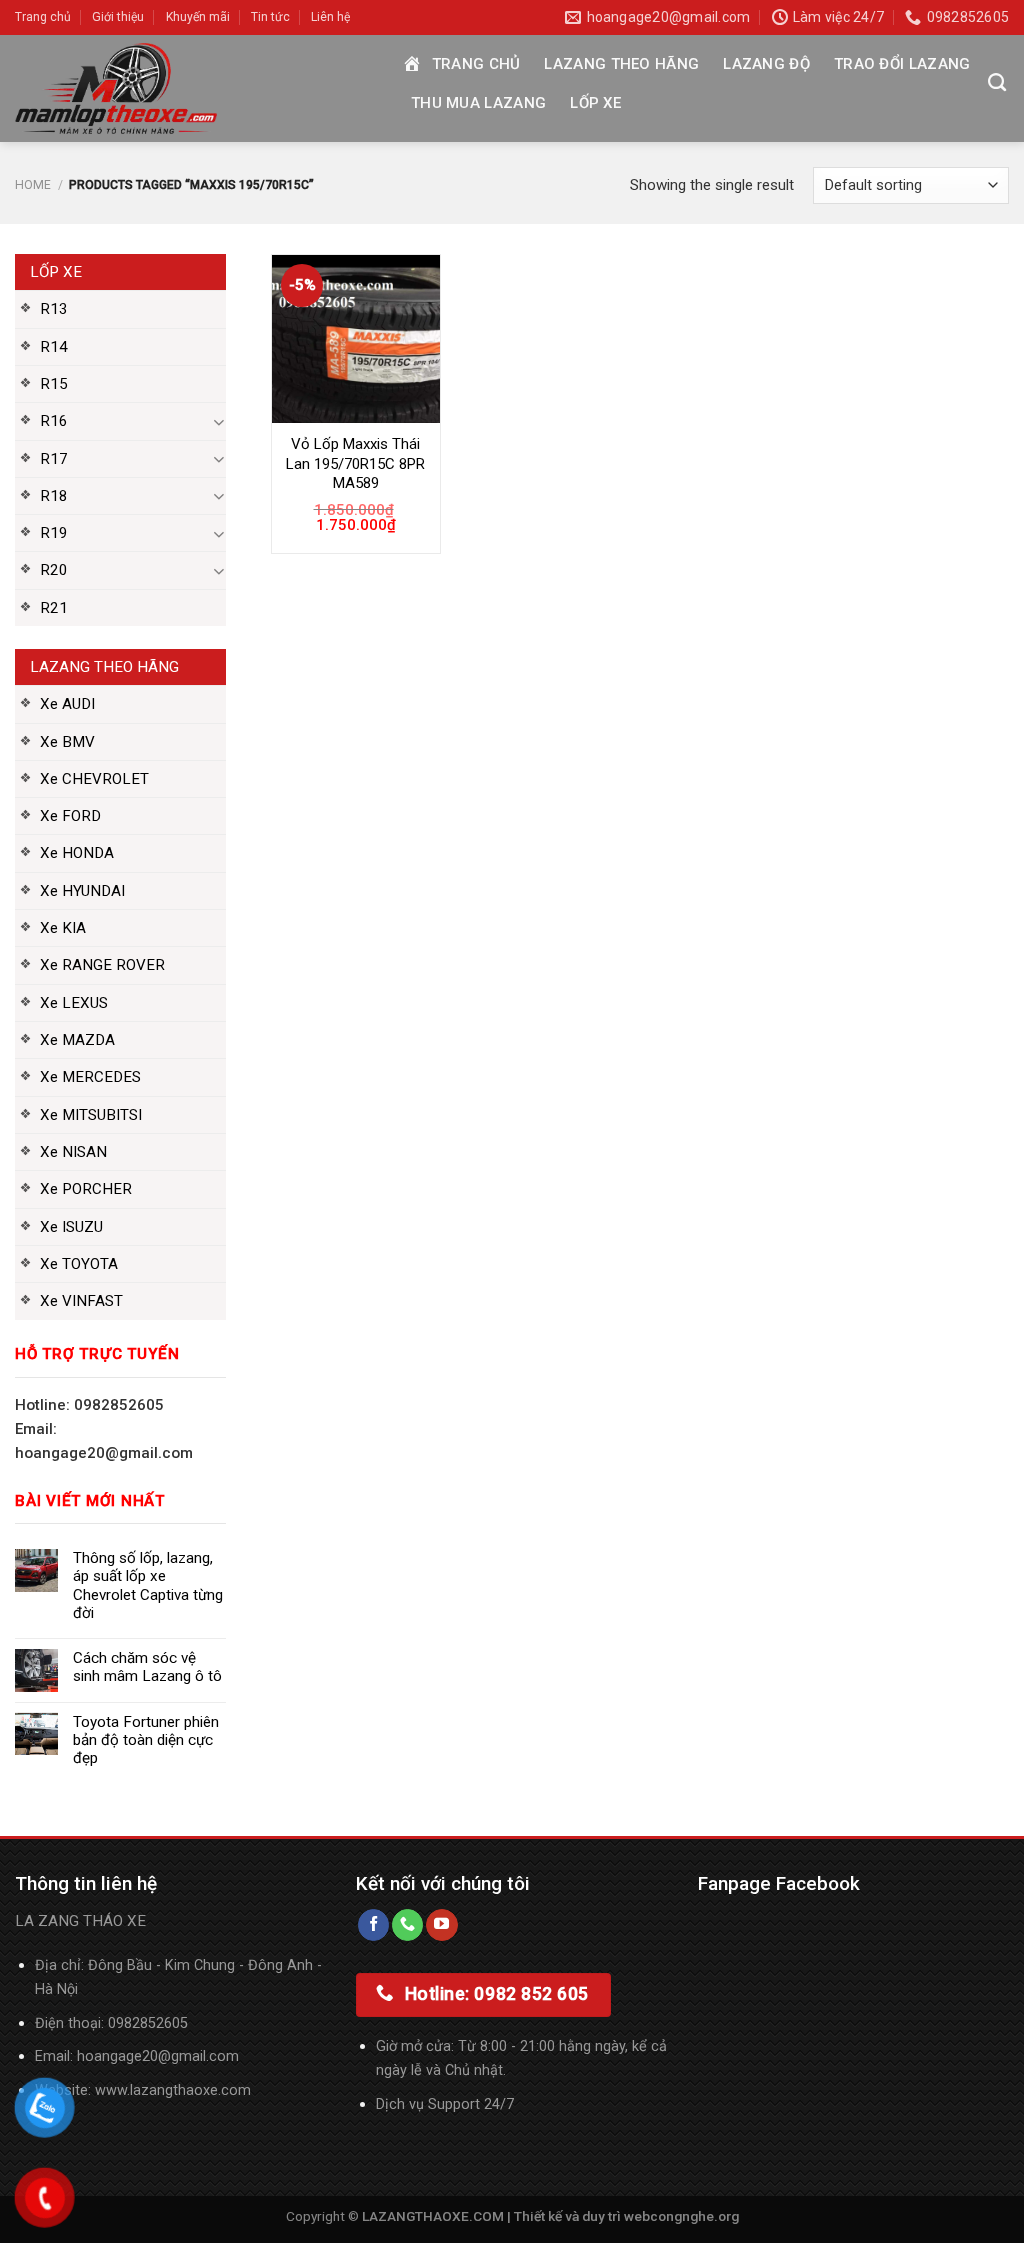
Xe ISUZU (71, 1227)
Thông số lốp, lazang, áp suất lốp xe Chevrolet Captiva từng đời (148, 1585)
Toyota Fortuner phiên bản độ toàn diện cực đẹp (146, 1740)
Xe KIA (63, 928)
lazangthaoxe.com (190, 2090)
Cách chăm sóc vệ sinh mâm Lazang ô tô (147, 1667)
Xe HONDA (77, 853)
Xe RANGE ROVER (102, 965)
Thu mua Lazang (478, 103)
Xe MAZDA (77, 1040)
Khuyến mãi (198, 17)
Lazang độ (766, 64)
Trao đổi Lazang (902, 64)
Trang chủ (43, 17)
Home (33, 185)
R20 (54, 570)
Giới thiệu (118, 17)
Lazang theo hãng (621, 64)
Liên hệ (330, 17)
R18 (54, 496)
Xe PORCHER (86, 1189)
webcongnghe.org (681, 2216)
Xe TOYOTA (79, 1264)
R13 (54, 309)
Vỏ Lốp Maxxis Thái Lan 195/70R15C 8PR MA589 (355, 463)
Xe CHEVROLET (94, 779)
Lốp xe (595, 103)
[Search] (997, 83)
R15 (54, 384)
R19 (54, 533)
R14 (54, 347)
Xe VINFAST (81, 1301)
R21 (54, 608)
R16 (54, 421)
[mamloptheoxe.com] (192, 88)
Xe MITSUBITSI (91, 1115)
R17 (54, 459)
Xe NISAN (73, 1152)
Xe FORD (70, 816)
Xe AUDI (67, 704)
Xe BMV (67, 742)
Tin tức (270, 17)
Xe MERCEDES (90, 1077)
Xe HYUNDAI (82, 891)
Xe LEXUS (74, 1003)
